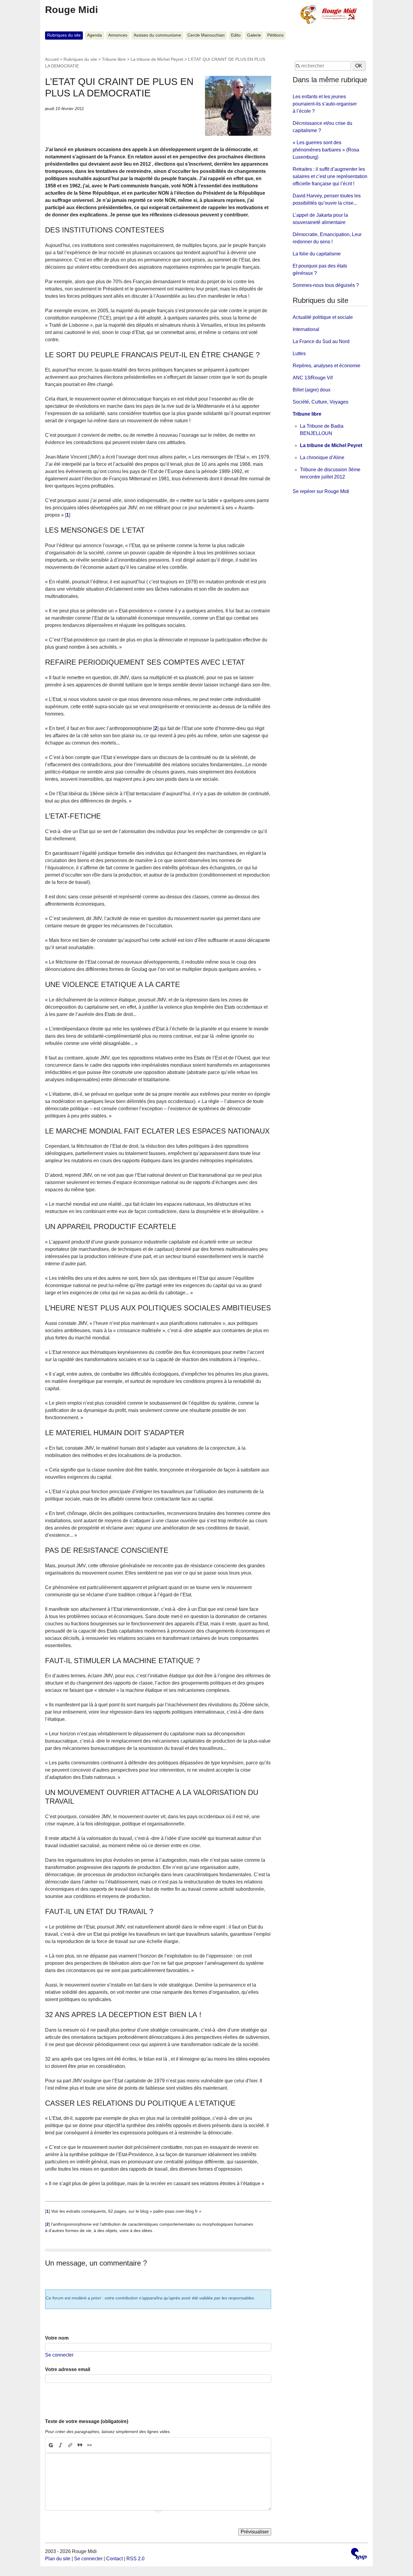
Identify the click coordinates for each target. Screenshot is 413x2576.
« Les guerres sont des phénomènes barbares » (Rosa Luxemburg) (326, 150)
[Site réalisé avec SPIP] (359, 2555)
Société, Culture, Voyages (320, 402)
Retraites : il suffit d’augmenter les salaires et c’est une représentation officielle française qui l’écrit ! (330, 176)
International (306, 329)
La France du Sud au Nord (321, 341)
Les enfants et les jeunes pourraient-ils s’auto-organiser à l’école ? (325, 104)
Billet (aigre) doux (312, 390)
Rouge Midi (72, 10)
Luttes (299, 354)
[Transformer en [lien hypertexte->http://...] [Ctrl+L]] (70, 2445)
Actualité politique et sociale (323, 317)
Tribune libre (114, 59)
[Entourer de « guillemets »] (89, 2445)
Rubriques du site (64, 35)
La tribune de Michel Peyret (157, 59)
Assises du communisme (157, 35)
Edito (236, 35)
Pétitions (275, 35)
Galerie (254, 35)
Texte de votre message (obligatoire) (87, 2421)
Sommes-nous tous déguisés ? (326, 285)
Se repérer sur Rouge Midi (321, 491)
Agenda (94, 35)
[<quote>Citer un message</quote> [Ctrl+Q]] (80, 2445)
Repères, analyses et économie (327, 366)
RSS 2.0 (135, 2559)
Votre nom (57, 2338)
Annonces (118, 35)
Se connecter (59, 2355)
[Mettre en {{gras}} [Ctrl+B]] (50, 2445)
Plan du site (58, 2559)
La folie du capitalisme (317, 254)
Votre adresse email (68, 2369)
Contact (114, 2559)
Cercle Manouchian (206, 35)
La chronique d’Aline (322, 457)
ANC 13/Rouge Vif (313, 378)
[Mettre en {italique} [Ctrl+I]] (60, 2445)
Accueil (52, 59)
